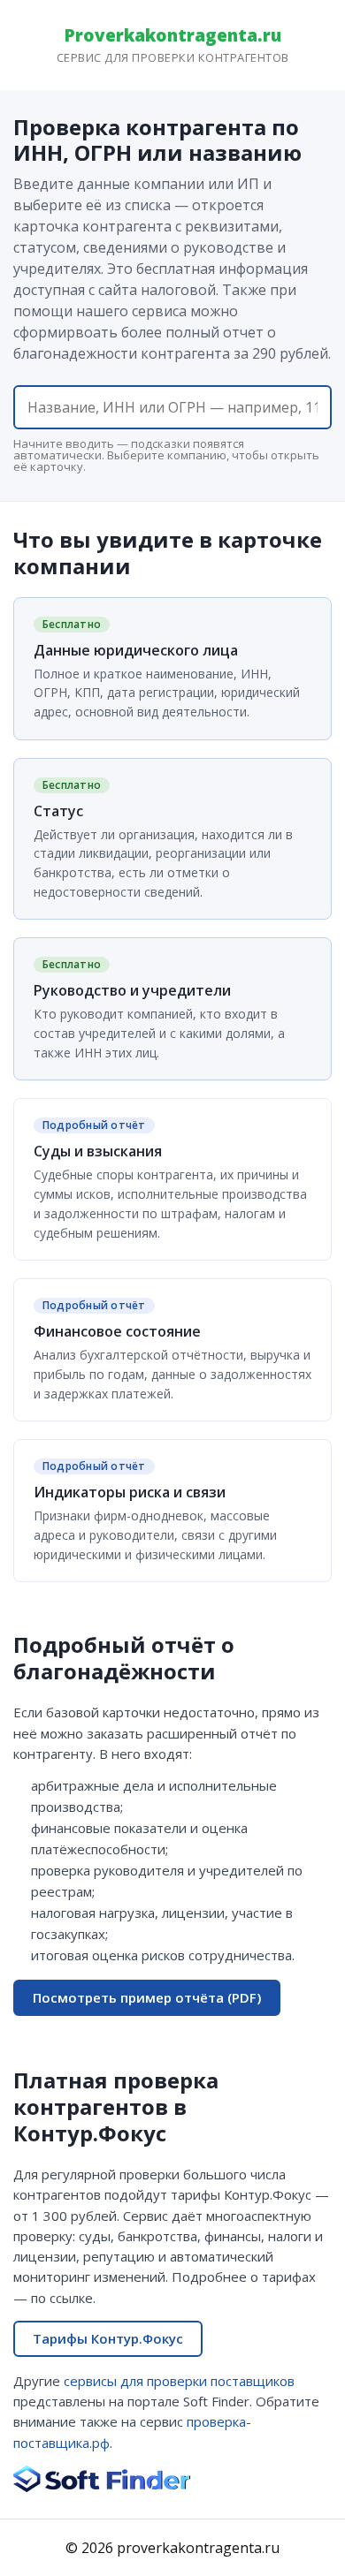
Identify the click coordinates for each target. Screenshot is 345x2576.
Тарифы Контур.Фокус (108, 2338)
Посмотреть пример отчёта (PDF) (147, 1997)
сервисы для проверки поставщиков (179, 2381)
